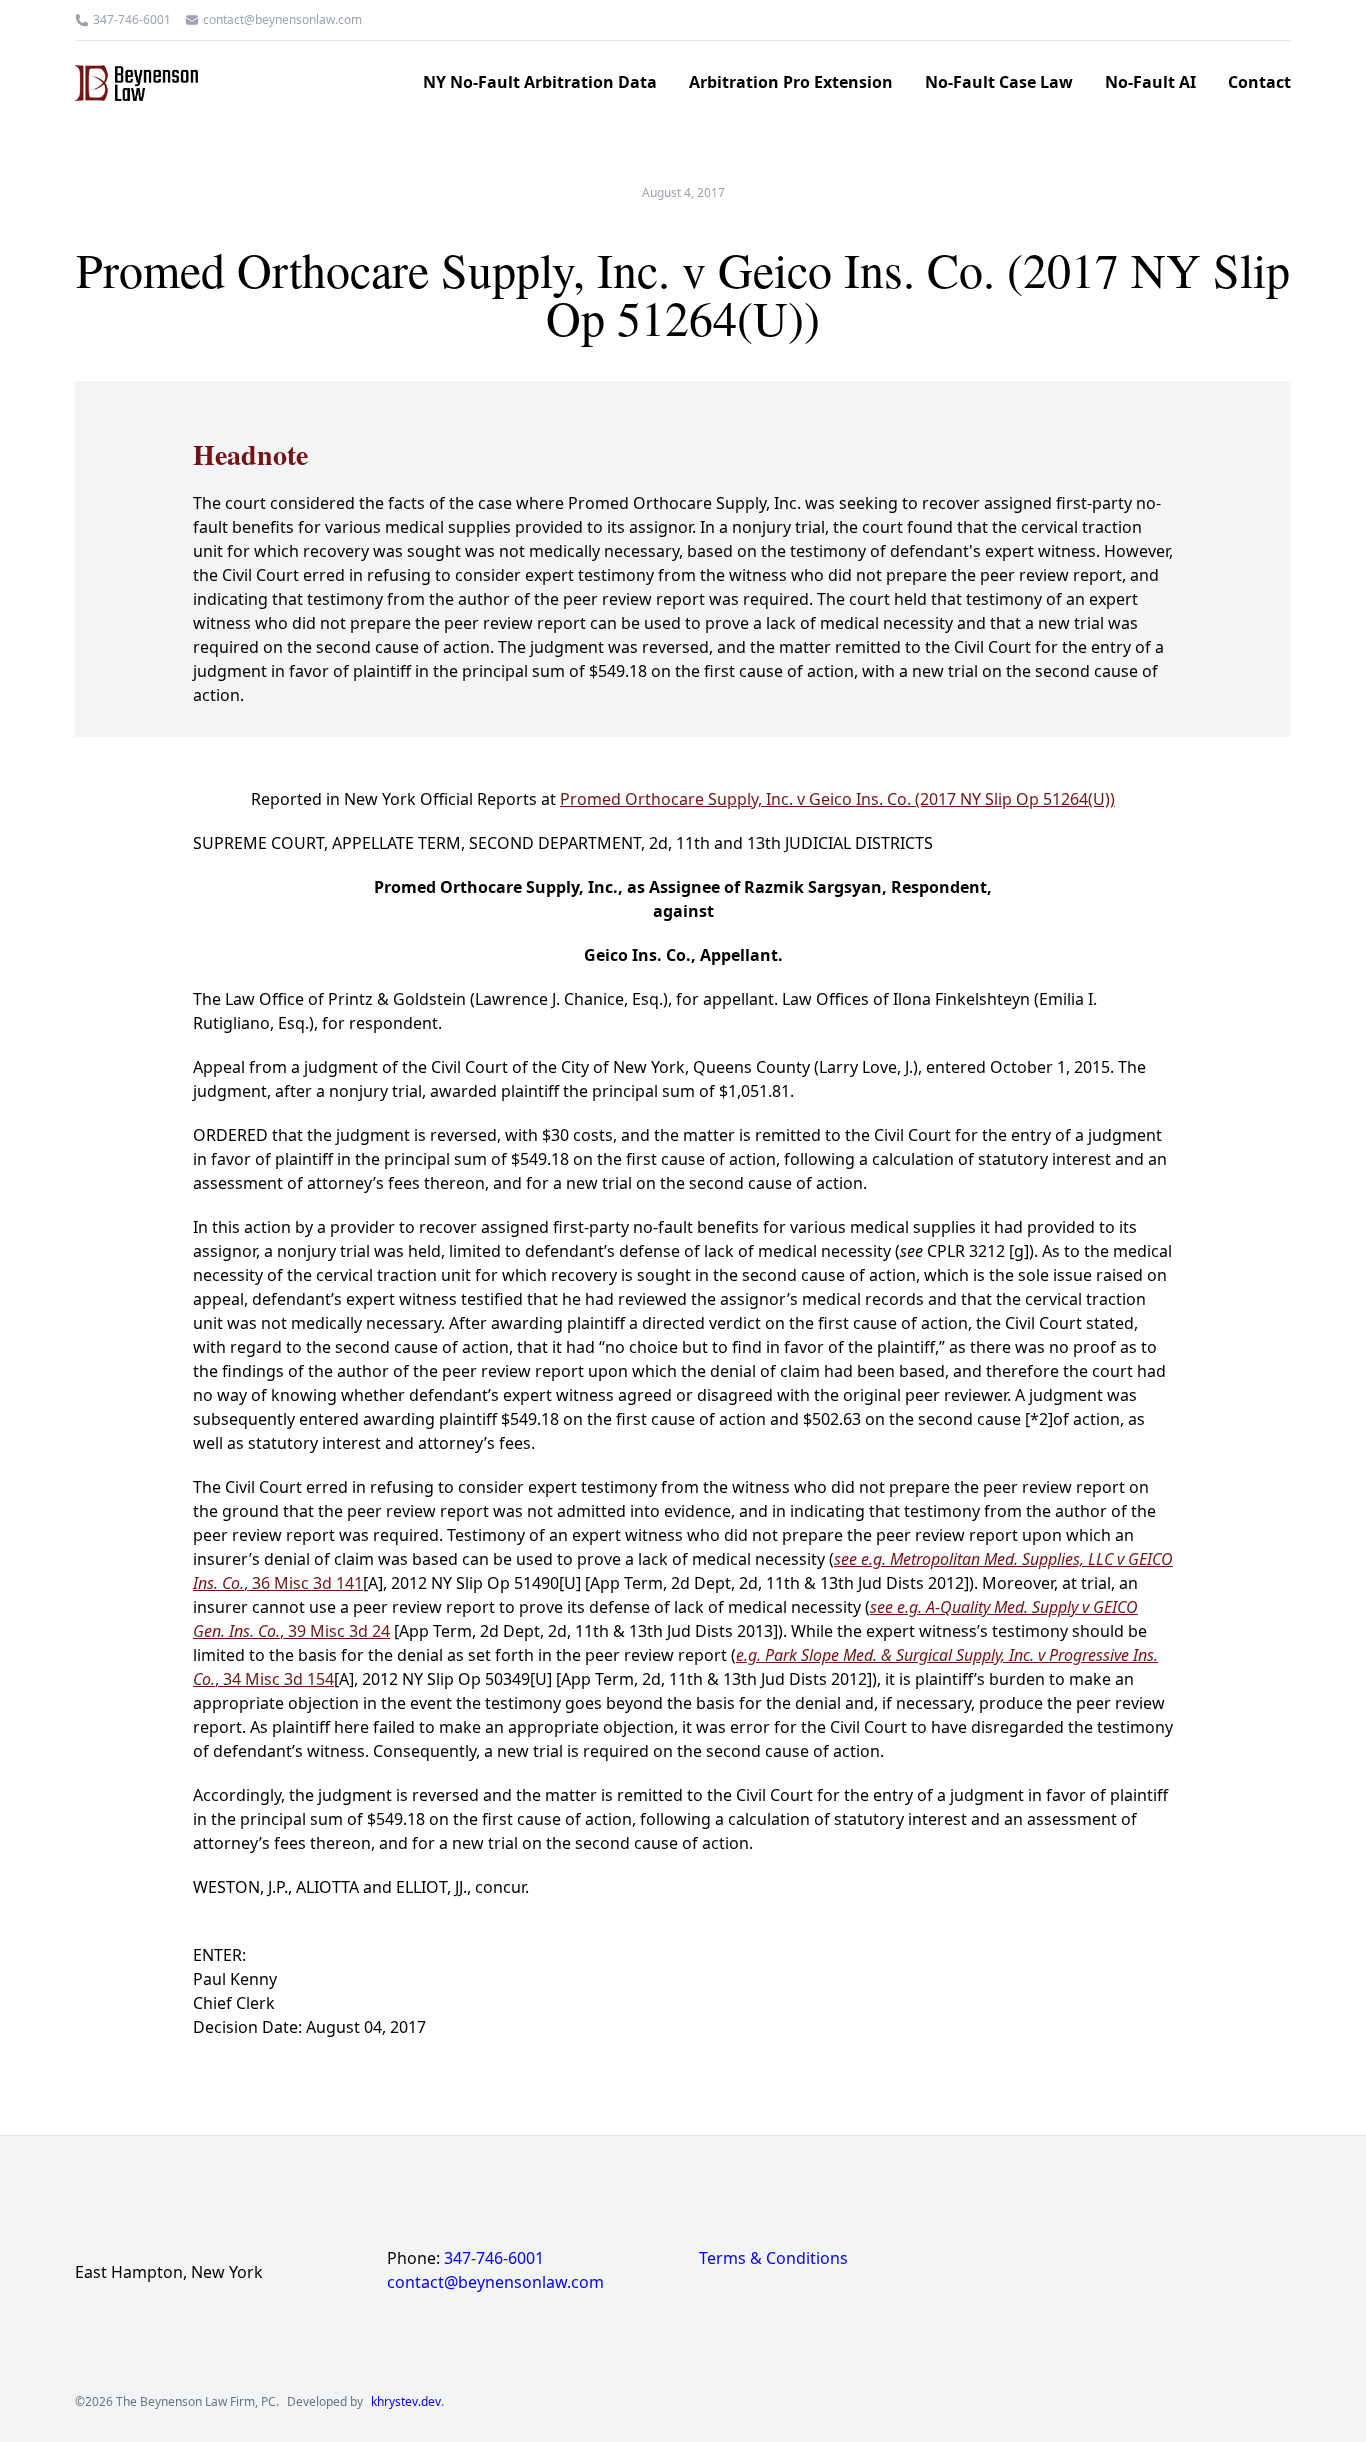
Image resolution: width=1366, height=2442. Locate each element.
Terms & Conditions (773, 2258)
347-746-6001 (132, 20)
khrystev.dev (406, 2402)
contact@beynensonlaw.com (282, 20)
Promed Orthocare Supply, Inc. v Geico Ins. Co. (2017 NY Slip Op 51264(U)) (837, 799)
